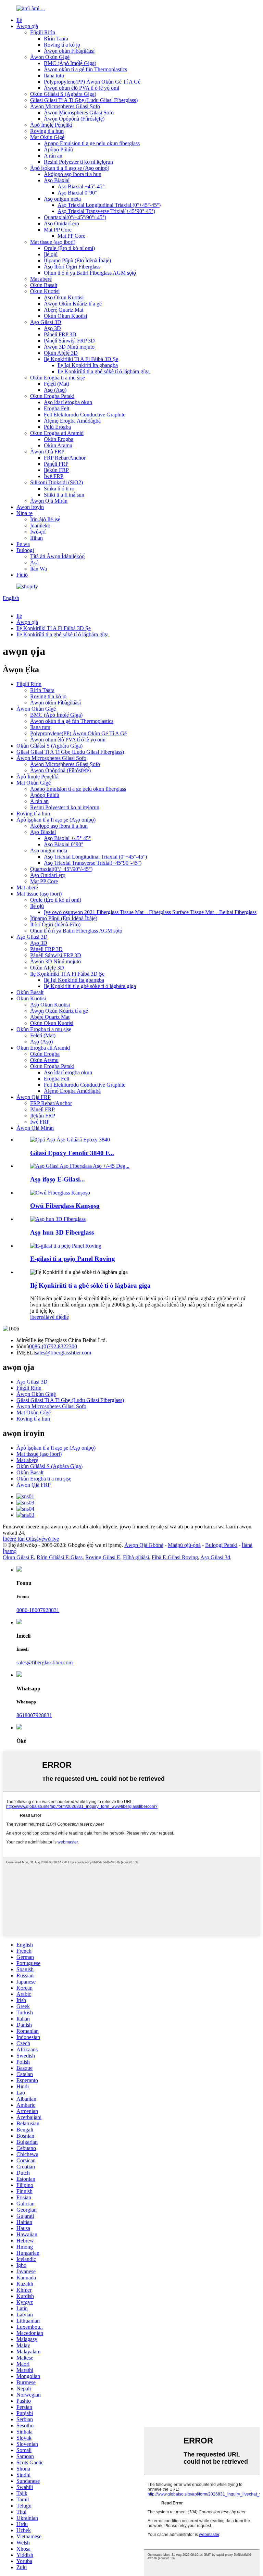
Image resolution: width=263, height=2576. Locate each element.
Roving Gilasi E (103, 1557)
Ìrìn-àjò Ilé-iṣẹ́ (45, 519)
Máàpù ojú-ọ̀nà (184, 1545)
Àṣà (34, 562)
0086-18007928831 (38, 1610)
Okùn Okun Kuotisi (65, 316)
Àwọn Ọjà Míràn (49, 501)
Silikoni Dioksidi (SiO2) (57, 482)
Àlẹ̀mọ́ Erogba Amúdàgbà (72, 421)
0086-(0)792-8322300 (53, 1346)
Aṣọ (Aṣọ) (55, 390)
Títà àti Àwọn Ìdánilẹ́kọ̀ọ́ (57, 556)
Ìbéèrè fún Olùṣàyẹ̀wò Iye (31, 1539)
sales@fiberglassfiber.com (63, 1353)
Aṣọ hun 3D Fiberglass (62, 1232)
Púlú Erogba (57, 427)
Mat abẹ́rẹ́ (41, 279)
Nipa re (24, 513)
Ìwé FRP (54, 476)
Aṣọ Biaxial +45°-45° (81, 186)
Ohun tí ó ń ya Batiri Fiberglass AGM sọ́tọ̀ (90, 273)
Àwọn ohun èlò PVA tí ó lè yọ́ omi (82, 88)
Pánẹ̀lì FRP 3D (60, 334)
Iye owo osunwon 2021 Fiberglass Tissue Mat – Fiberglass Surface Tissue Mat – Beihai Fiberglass (150, 912)
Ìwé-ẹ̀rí (38, 532)
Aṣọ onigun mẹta (62, 199)
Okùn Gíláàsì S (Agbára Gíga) (63, 94)
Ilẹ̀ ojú (51, 254)
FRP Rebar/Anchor (65, 458)
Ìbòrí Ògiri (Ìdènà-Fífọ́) (55, 924)
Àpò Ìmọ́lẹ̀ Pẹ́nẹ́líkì (51, 125)
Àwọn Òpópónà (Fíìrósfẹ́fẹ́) (74, 119)
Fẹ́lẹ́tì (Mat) (57, 384)
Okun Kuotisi (45, 291)
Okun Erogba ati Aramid (57, 433)
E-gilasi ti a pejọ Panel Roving (73, 1259)
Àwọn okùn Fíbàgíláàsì (69, 51)
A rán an (53, 156)
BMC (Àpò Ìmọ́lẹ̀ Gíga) (70, 63)
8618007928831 (34, 1715)
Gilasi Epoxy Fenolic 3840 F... (72, 1153)
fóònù (23, 1346)
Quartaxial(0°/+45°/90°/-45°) (75, 217)
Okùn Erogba (59, 439)
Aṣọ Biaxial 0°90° (77, 193)
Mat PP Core (58, 230)
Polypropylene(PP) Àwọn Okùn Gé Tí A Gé (92, 82)
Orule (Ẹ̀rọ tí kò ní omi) (69, 248)
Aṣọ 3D (52, 328)
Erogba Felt (57, 408)
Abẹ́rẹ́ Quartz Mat (64, 310)
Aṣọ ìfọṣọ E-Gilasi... (58, 1179)
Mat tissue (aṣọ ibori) (53, 242)
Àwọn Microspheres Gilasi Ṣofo (65, 106)
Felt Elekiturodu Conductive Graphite (85, 415)
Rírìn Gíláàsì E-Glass (60, 1557)
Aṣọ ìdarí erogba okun (68, 402)
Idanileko (40, 526)
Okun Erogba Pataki (52, 396)
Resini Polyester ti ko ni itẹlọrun (78, 162)
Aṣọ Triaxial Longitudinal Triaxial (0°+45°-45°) (109, 205)
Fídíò (22, 575)
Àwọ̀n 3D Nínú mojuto (69, 347)
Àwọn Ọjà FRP (47, 452)
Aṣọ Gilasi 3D (46, 322)
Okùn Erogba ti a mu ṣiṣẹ (58, 378)
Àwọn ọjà (27, 26)
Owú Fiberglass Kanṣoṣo (65, 1206)
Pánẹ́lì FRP (56, 464)
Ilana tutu (54, 76)
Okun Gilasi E (18, 1557)
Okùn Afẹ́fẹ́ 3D (61, 353)
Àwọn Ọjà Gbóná (144, 1545)
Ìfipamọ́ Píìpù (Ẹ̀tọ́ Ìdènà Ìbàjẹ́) (77, 260)
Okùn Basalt (44, 285)
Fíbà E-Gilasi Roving (175, 1557)
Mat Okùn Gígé (47, 137)
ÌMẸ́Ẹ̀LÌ (26, 1353)
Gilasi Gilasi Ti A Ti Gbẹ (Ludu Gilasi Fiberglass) (84, 100)
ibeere (37, 1317)
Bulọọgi (25, 550)
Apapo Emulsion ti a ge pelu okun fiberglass (92, 143)
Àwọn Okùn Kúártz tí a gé (73, 304)
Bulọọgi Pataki (221, 1545)
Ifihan (36, 538)
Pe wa (23, 544)
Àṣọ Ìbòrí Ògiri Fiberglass (72, 267)
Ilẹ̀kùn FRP (56, 470)
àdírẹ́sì (23, 1340)
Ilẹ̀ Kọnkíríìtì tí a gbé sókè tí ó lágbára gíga (104, 371)
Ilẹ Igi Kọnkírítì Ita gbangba (88, 365)
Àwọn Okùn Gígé (50, 57)
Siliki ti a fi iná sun (64, 495)
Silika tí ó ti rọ (59, 489)
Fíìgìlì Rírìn (43, 32)
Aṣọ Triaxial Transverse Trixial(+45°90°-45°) (106, 211)
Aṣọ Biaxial (57, 180)
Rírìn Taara (56, 39)
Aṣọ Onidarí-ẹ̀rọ (61, 223)
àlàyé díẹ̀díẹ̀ (56, 1317)
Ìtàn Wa (39, 569)
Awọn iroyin (30, 507)
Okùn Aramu (58, 445)
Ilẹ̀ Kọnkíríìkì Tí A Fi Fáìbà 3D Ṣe (81, 359)
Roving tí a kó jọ (62, 45)
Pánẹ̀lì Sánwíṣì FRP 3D (69, 341)
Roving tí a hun (47, 131)
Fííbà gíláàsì (136, 1557)
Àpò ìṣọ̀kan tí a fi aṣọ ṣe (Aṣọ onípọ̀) (70, 168)
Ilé (19, 20)
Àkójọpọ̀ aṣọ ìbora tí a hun (73, 174)
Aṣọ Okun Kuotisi (64, 297)
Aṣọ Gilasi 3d (215, 1557)
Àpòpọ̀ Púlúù (58, 149)
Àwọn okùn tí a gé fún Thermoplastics (85, 69)
